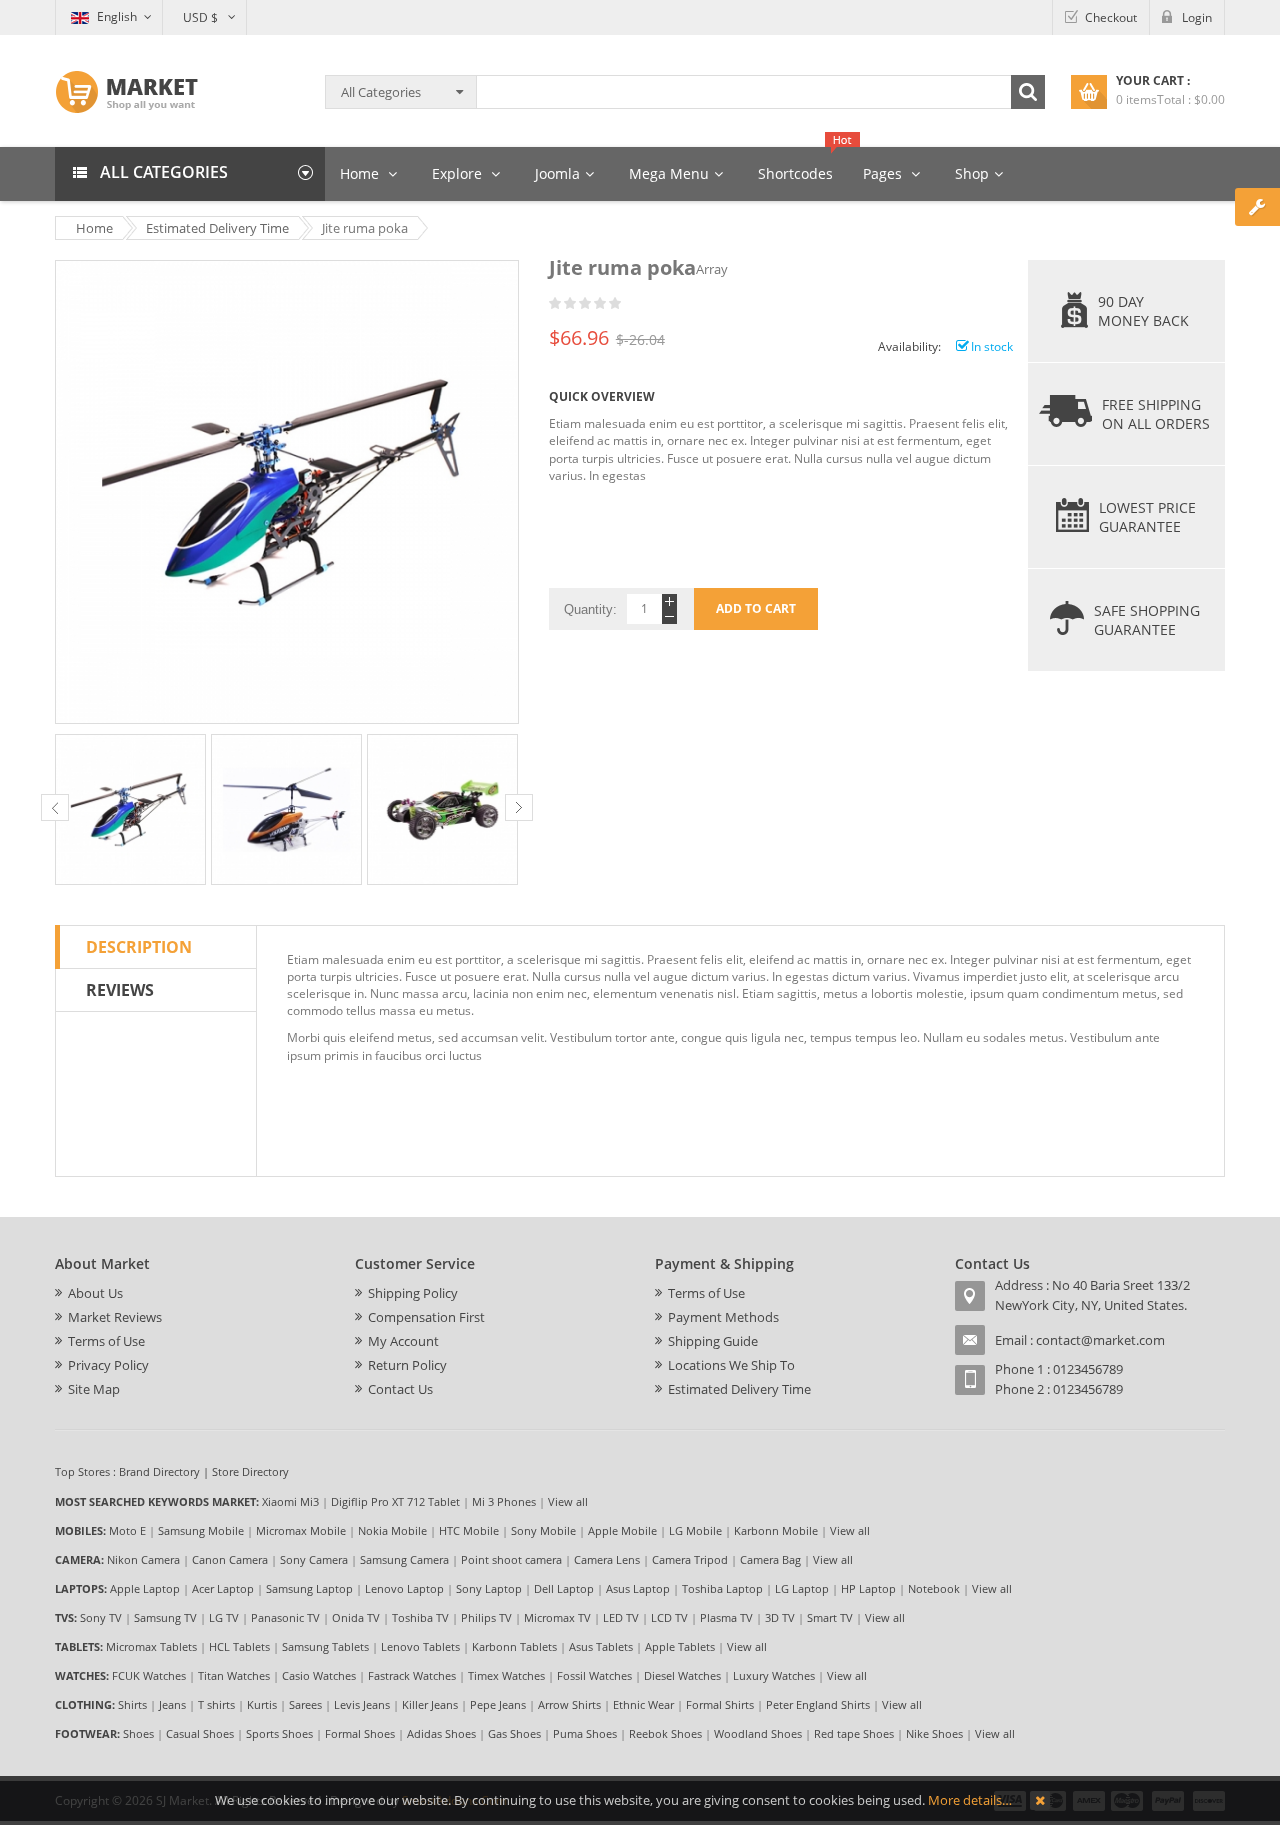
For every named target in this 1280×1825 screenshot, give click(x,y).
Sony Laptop (489, 1588)
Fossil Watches (594, 1675)
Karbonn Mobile (776, 1530)
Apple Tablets (680, 1646)
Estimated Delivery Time (739, 1389)
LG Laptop (802, 1588)
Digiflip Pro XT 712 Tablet (395, 1501)
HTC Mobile (469, 1530)
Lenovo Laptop (404, 1588)
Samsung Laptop (309, 1588)
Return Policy (407, 1365)
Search (1028, 92)
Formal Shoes (360, 1733)
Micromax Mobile (301, 1530)
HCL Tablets (239, 1646)
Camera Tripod (690, 1559)
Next (519, 807)
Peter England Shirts (818, 1704)
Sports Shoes (279, 1733)
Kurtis (262, 1704)
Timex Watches (506, 1675)
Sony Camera (314, 1559)
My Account (403, 1341)
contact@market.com (1100, 1340)
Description (139, 947)
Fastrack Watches (412, 1675)
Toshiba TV (420, 1617)
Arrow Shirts (569, 1704)
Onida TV (356, 1617)
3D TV (780, 1617)
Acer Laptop (223, 1588)
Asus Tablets (601, 1646)
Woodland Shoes (758, 1733)
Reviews (120, 990)
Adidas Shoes (441, 1733)
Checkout (1111, 17)
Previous (55, 807)
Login (1197, 17)
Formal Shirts (720, 1704)
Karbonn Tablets (514, 1646)
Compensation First (426, 1317)
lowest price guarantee (1147, 517)
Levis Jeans (362, 1704)
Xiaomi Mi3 (290, 1501)
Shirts (132, 1704)
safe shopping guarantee (1147, 620)
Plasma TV (726, 1617)
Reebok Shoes (665, 1733)
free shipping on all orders (1156, 414)
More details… (970, 1800)
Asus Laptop (638, 1588)
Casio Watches (319, 1675)
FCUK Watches (149, 1675)
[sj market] (126, 92)
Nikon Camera (143, 1559)
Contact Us (400, 1389)
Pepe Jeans (498, 1704)
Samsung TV (165, 1617)
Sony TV (101, 1617)
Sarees (305, 1704)
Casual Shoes (200, 1733)
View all (568, 1501)
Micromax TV (557, 1617)
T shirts (216, 1704)
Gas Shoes (514, 1733)
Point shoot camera (511, 1559)
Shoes (138, 1733)
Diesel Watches (682, 1675)
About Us (95, 1293)
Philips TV (486, 1617)
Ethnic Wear (643, 1704)
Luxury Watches (774, 1675)
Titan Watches (234, 1675)
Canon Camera (230, 1559)
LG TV (224, 1617)
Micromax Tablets (151, 1646)
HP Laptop (868, 1588)
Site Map (94, 1389)
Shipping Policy (413, 1293)
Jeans (172, 1704)
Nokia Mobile (392, 1530)
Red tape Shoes (854, 1733)
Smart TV (830, 1617)
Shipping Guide (713, 1341)
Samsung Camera (404, 1559)
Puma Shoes (585, 1733)
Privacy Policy (108, 1365)
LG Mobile (695, 1530)
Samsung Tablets (325, 1646)
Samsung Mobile (201, 1530)
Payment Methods (723, 1317)
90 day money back (1143, 311)
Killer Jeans (430, 1704)
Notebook (934, 1588)
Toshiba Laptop (722, 1588)
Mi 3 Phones (504, 1501)
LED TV (621, 1617)
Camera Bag (770, 1559)
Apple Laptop (145, 1588)
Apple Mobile (622, 1530)
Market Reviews (115, 1317)
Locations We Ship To (731, 1365)
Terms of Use (106, 1341)
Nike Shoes (934, 1733)
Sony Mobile (543, 1530)
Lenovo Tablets (420, 1646)
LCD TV (669, 1617)
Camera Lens (607, 1559)
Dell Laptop (564, 1588)
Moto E (127, 1530)
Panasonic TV (285, 1617)
